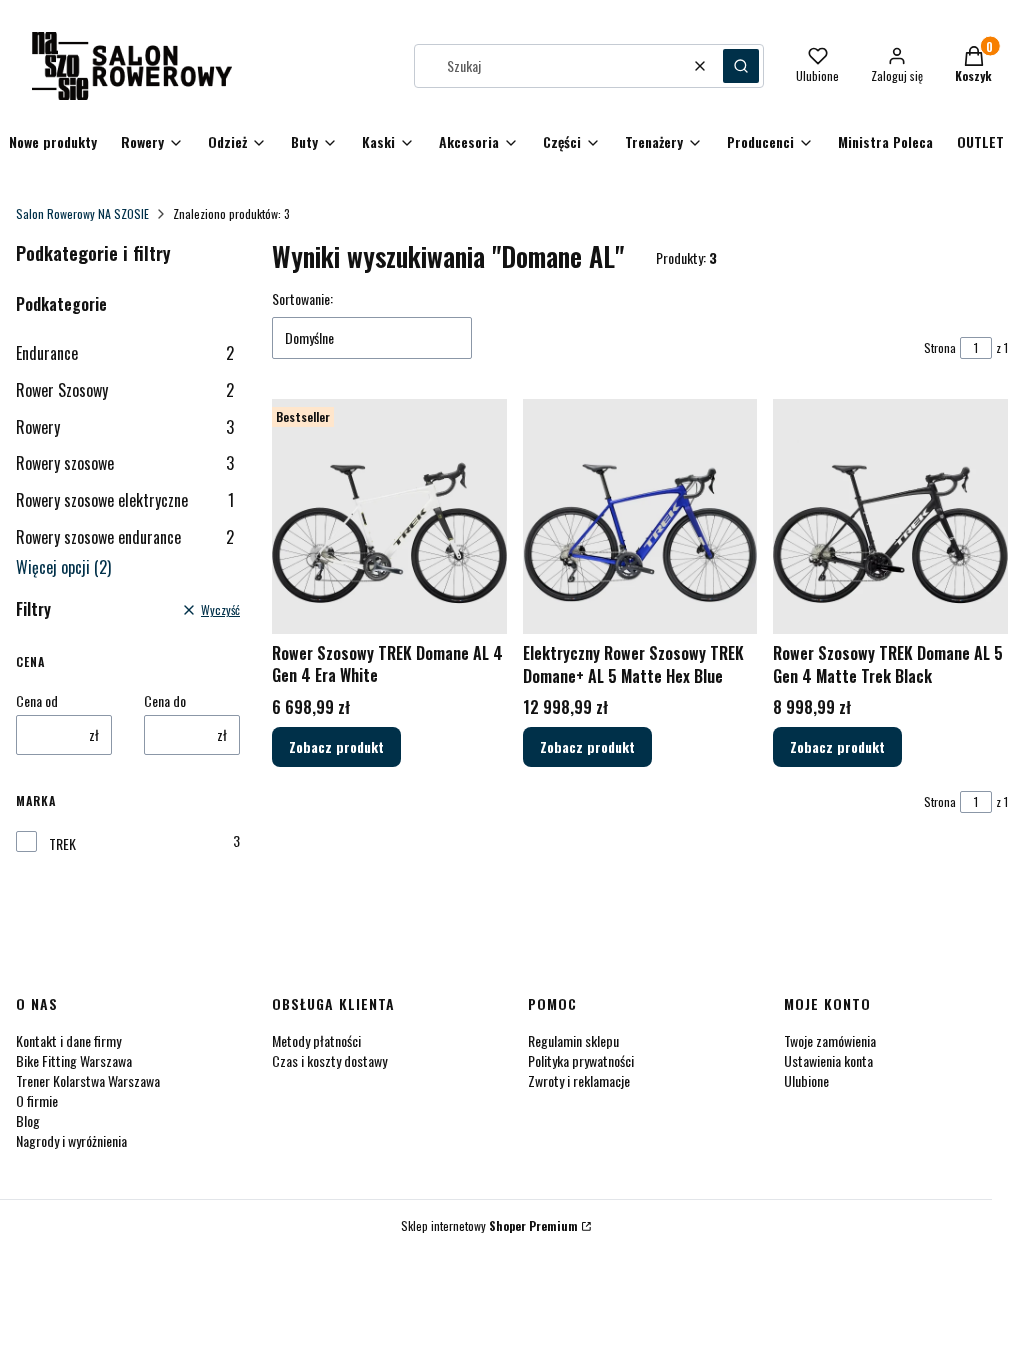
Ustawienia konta (828, 1060)
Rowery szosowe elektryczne (125, 500)
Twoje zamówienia (830, 1040)
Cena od (37, 701)
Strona (940, 347)
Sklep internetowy (489, 1225)
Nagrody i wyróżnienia (71, 1140)
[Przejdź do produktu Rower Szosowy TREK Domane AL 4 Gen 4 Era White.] (389, 516)
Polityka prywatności (581, 1060)
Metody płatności (316, 1040)
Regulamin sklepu (573, 1040)
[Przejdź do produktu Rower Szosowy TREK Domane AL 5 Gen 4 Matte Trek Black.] (890, 516)
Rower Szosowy (125, 390)
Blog (28, 1120)
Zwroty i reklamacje (579, 1080)
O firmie (37, 1100)
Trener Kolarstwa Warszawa (88, 1080)
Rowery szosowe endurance (125, 537)
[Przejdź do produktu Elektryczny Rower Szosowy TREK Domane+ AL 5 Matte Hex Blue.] (640, 516)
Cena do (165, 701)
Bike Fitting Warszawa (74, 1060)
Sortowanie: (302, 299)
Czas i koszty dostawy (329, 1060)
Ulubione (806, 1080)
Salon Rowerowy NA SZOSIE (82, 213)
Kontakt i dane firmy (68, 1040)
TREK (62, 844)
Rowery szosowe (125, 463)
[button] (741, 66)
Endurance (125, 353)
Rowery (125, 427)
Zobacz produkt (336, 746)
